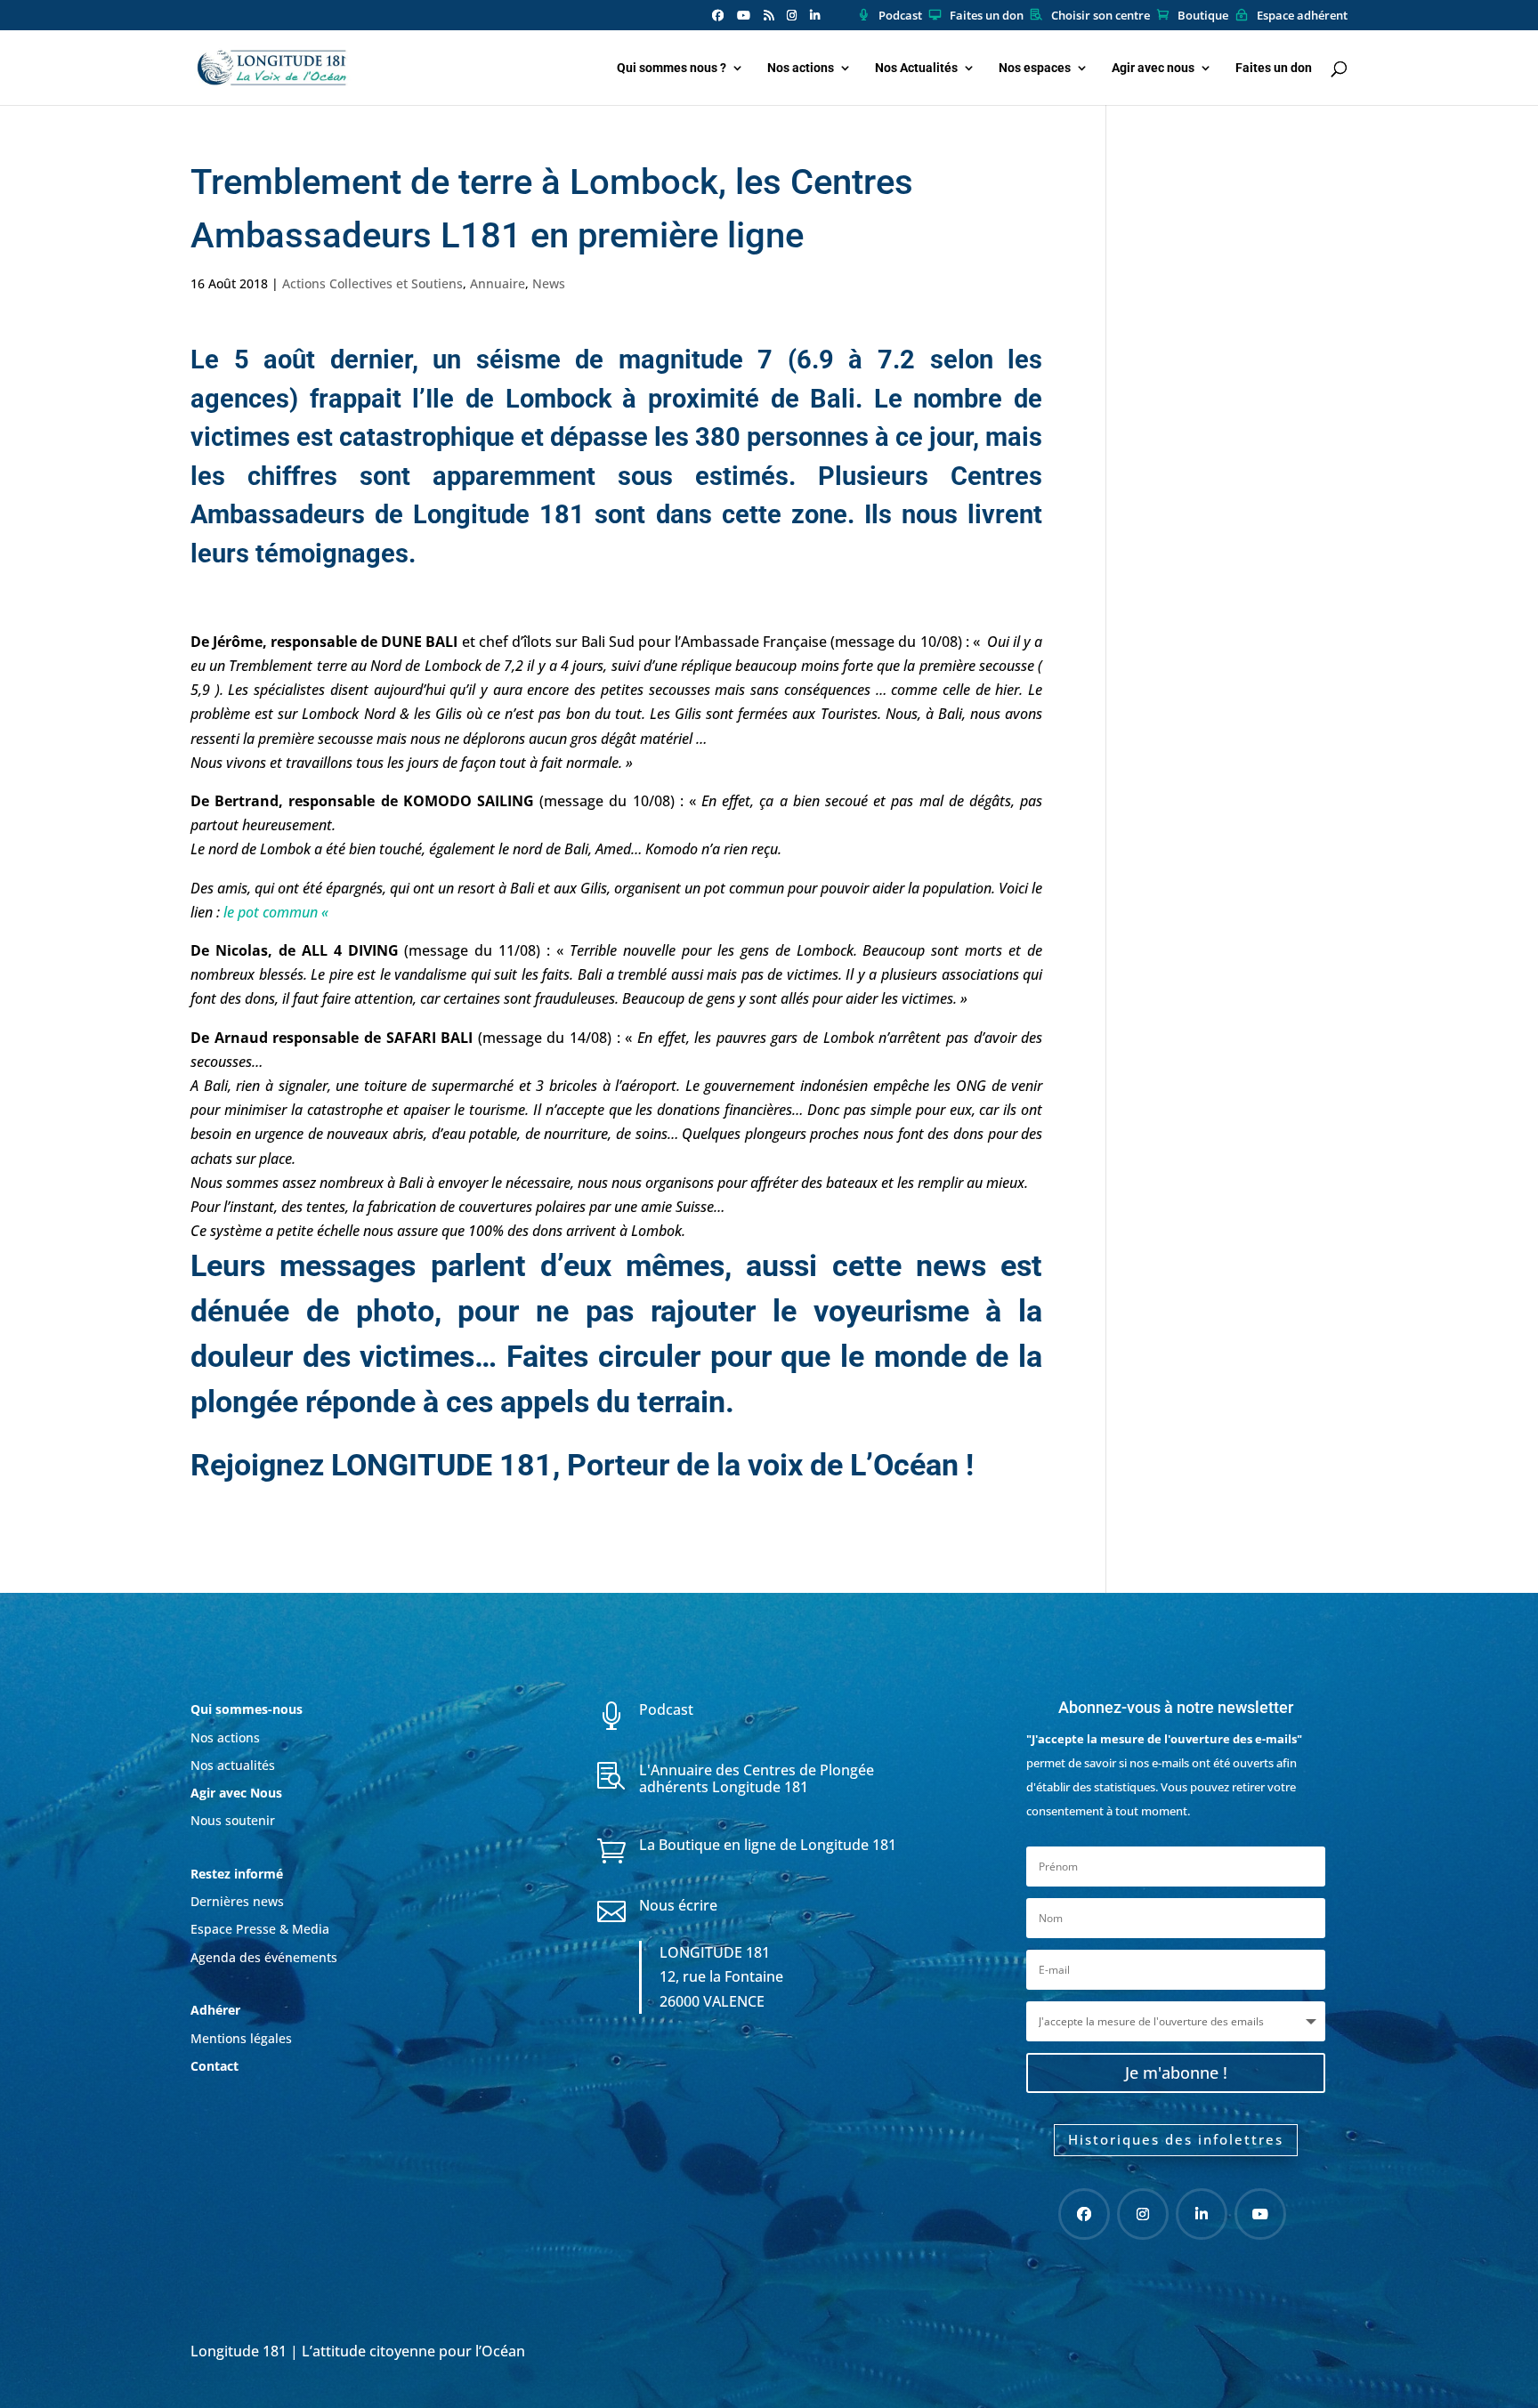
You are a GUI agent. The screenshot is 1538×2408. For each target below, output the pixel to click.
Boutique (1203, 16)
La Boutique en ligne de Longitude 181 (768, 1845)
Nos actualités (233, 1765)
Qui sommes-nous (247, 1709)
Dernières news (237, 1901)
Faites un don (987, 16)
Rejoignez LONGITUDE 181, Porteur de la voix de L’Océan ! (582, 1465)
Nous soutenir (233, 1820)
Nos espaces (1035, 68)
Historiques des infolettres (1176, 2139)
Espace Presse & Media (260, 1929)
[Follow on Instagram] (1143, 2214)
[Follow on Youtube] (1260, 2214)
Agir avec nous (1153, 68)
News (549, 283)
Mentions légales (241, 2038)
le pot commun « (278, 912)
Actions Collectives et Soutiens (372, 283)
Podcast (900, 16)
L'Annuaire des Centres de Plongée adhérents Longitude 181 (757, 1778)
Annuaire (498, 283)
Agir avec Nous (236, 1793)
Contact (215, 2066)
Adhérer (217, 2010)
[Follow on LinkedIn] (1202, 2214)
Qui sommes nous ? (672, 68)
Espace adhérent (1302, 16)
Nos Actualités (916, 68)
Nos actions (801, 68)
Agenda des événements (264, 1957)
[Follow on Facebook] (1084, 2214)
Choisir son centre (1101, 16)
